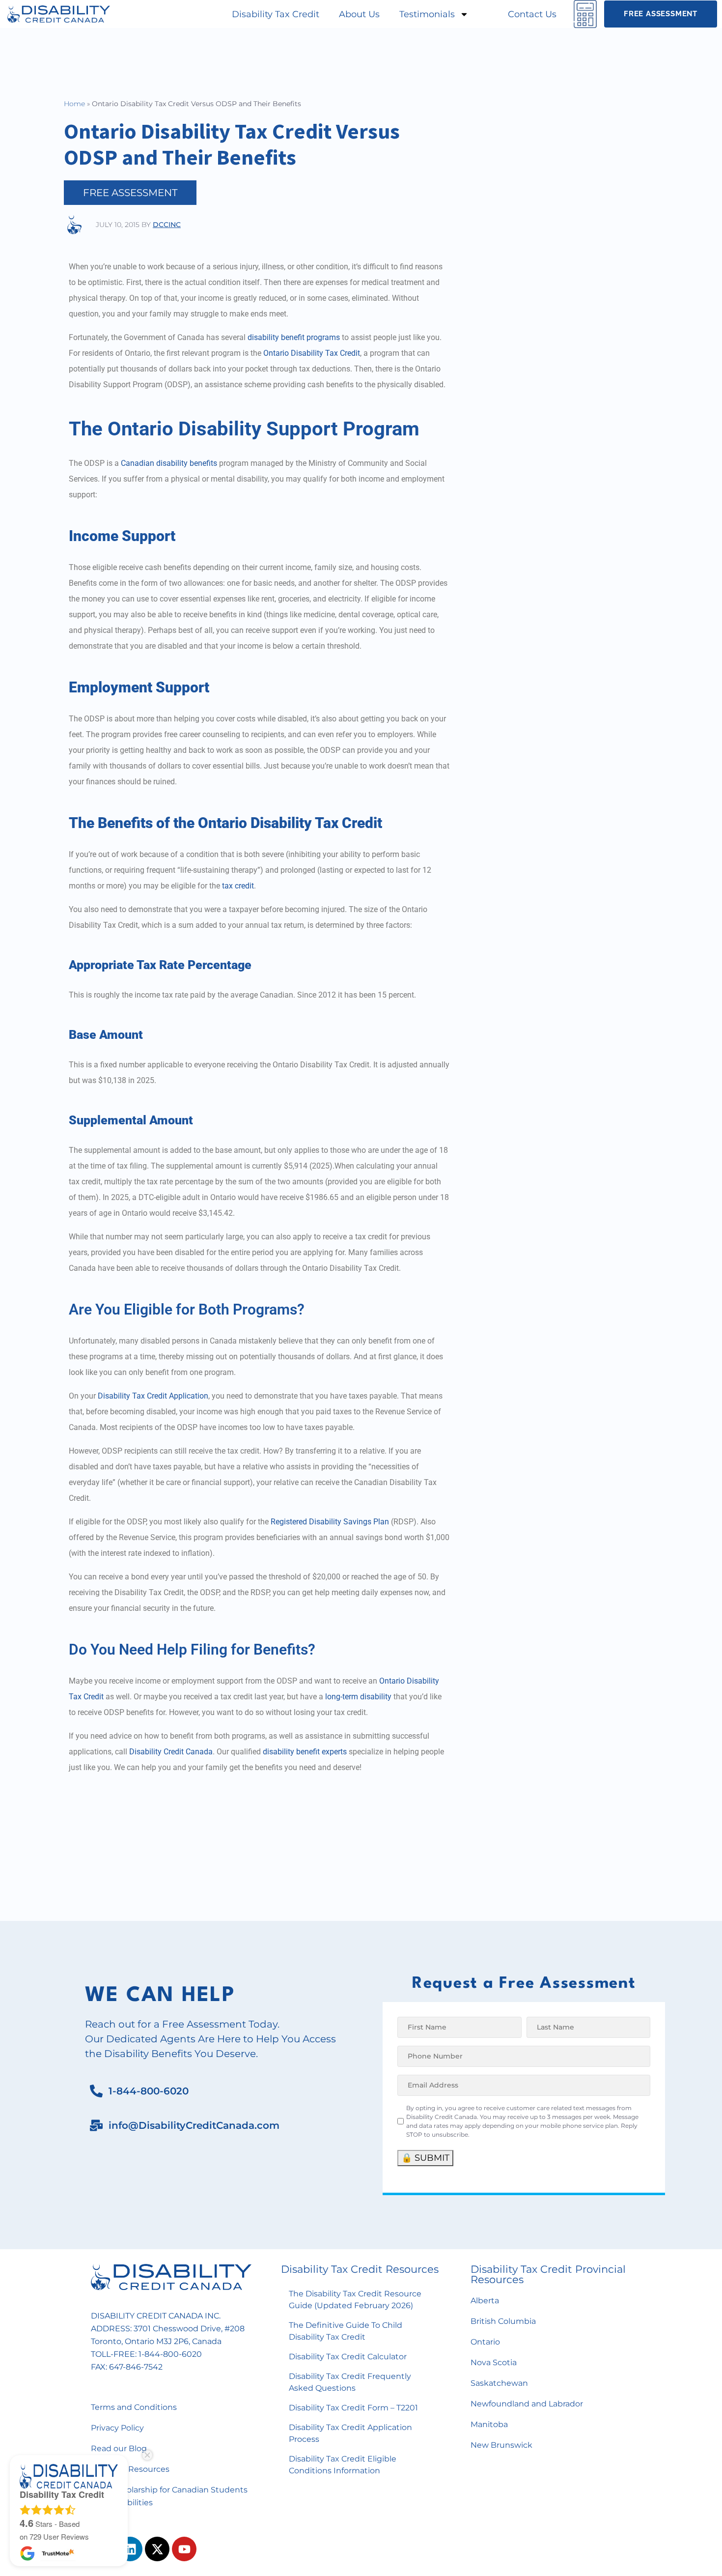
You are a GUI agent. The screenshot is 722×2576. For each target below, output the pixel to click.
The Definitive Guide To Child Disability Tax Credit (346, 2331)
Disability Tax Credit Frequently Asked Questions (350, 2382)
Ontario (485, 2342)
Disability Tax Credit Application (153, 1396)
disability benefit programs (294, 337)
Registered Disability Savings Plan (330, 1522)
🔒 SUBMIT (425, 2158)
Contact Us (532, 14)
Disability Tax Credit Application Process (350, 2433)
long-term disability (358, 1697)
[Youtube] (184, 2549)
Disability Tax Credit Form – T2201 (353, 2408)
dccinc (167, 225)
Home (74, 104)
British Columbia (503, 2321)
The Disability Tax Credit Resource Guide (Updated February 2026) (355, 2300)
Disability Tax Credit (276, 14)
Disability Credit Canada (171, 1752)
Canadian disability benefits (169, 463)
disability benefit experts (305, 1752)
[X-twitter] (157, 2549)
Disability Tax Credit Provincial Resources (548, 2274)
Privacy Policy (117, 2428)
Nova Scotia (494, 2362)
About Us (359, 14)
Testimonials (427, 14)
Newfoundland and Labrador (527, 2404)
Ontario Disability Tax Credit (312, 353)
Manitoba (489, 2424)
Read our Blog (119, 2448)
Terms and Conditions (134, 2407)
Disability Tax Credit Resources (360, 2269)
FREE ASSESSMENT (130, 193)
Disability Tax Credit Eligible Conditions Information (343, 2465)
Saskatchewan (499, 2383)
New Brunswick (501, 2445)
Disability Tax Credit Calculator (348, 2357)
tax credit (238, 886)
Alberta (485, 2301)
